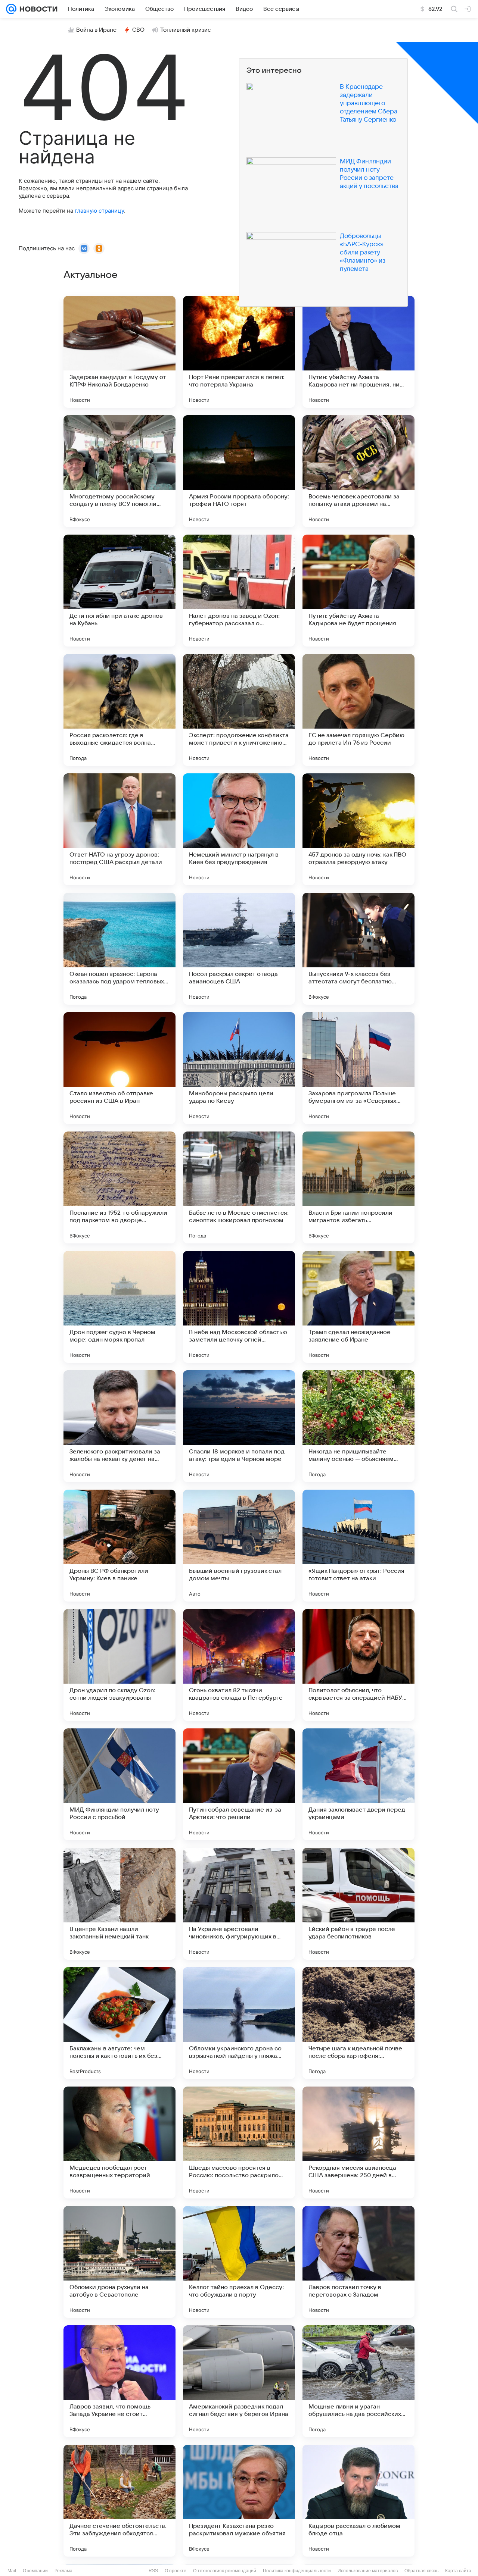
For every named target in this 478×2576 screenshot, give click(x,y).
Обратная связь (421, 2571)
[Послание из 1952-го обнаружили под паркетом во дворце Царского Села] (119, 1187)
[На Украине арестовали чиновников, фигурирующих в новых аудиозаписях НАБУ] (239, 1904)
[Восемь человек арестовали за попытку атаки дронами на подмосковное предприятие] (358, 471)
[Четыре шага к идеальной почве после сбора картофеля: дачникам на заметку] (358, 2023)
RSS (153, 2571)
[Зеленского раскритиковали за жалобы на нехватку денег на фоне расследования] (119, 1426)
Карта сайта (458, 2571)
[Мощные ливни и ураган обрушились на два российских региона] (358, 2381)
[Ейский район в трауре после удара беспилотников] (358, 1904)
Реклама (63, 2571)
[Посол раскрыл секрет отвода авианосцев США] (239, 949)
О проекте (176, 2571)
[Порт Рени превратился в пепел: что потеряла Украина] (239, 352)
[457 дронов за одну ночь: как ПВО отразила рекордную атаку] (358, 829)
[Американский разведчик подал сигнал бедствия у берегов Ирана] (239, 2381)
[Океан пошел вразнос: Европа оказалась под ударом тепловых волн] (119, 949)
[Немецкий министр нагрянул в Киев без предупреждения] (239, 829)
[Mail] (11, 9)
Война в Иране (96, 30)
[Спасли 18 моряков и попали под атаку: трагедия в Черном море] (239, 1426)
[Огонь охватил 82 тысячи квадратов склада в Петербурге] (239, 1665)
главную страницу (99, 211)
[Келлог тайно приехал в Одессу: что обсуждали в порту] (239, 2262)
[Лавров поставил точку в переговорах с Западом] (358, 2262)
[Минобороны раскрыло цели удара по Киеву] (239, 1068)
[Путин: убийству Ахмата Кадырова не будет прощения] (358, 591)
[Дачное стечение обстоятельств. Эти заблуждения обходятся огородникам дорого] (119, 2501)
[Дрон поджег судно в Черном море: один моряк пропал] (119, 1307)
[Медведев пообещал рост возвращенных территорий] (119, 2143)
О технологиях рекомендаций (225, 2571)
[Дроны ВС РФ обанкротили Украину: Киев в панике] (119, 1546)
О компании (35, 2571)
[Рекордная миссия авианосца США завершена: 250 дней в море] (358, 2143)
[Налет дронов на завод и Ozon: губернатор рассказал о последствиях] (239, 591)
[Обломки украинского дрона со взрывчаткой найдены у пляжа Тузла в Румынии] (239, 2023)
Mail (12, 2571)
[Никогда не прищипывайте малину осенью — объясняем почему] (358, 1426)
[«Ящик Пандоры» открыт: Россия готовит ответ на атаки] (358, 1546)
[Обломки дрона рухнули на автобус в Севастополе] (119, 2262)
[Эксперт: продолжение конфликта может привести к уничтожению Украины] (239, 710)
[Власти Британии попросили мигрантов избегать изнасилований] (358, 1187)
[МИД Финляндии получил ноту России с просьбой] (119, 1784)
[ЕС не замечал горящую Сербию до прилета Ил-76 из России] (358, 710)
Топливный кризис (186, 30)
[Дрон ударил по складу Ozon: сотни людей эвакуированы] (119, 1665)
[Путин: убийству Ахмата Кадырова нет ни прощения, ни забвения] (358, 352)
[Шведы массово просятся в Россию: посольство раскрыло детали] (239, 2143)
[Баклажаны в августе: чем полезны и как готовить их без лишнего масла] (119, 2023)
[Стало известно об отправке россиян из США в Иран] (119, 1068)
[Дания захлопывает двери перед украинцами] (358, 1784)
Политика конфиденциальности (297, 2571)
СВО (138, 30)
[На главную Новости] (37, 9)
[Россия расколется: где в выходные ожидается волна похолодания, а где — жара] (119, 710)
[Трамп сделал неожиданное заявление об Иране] (358, 1307)
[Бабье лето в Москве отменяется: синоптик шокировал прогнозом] (239, 1187)
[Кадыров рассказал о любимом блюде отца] (358, 2501)
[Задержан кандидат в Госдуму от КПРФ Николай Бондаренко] (119, 352)
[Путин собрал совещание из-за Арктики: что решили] (239, 1784)
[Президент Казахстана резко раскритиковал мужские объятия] (239, 2501)
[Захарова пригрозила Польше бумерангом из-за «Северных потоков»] (358, 1068)
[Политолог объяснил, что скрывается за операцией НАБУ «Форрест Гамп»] (358, 1665)
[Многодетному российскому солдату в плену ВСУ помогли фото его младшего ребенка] (119, 471)
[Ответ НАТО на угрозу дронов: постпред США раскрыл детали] (119, 829)
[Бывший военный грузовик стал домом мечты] (239, 1546)
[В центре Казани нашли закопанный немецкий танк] (119, 1904)
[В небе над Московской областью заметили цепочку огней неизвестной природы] (239, 1307)
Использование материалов (368, 2571)
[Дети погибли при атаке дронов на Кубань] (119, 591)
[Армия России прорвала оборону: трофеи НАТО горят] (239, 471)
